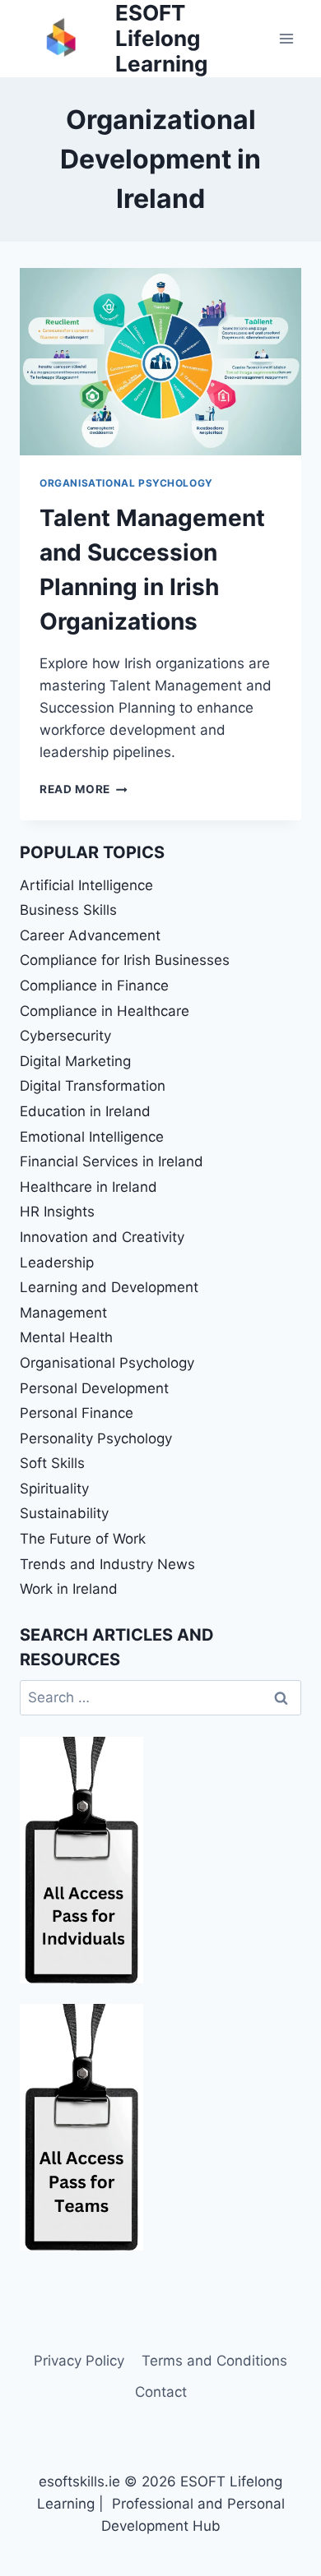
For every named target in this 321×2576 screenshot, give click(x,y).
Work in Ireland (69, 1589)
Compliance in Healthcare (105, 1011)
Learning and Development (109, 1287)
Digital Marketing (75, 1061)
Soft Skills (52, 1463)
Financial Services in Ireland (112, 1161)
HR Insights (57, 1212)
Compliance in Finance (94, 986)
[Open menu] (286, 38)
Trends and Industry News (107, 1564)
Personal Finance (77, 1413)
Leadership (57, 1263)
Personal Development (94, 1388)
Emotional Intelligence (92, 1137)
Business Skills (68, 910)
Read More (84, 789)
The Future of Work (83, 1539)
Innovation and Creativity (102, 1237)
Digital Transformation (93, 1086)
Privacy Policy (79, 2361)
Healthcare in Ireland (88, 1187)
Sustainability (64, 1513)
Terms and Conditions (214, 2361)
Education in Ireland (85, 1111)
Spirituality (54, 1489)
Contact (161, 2392)
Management (63, 1313)
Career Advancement (90, 935)
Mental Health (66, 1337)
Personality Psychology (96, 1438)
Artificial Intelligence (86, 885)
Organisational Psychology (126, 483)
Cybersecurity (65, 1036)
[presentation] (160, 362)
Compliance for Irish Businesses (125, 960)
